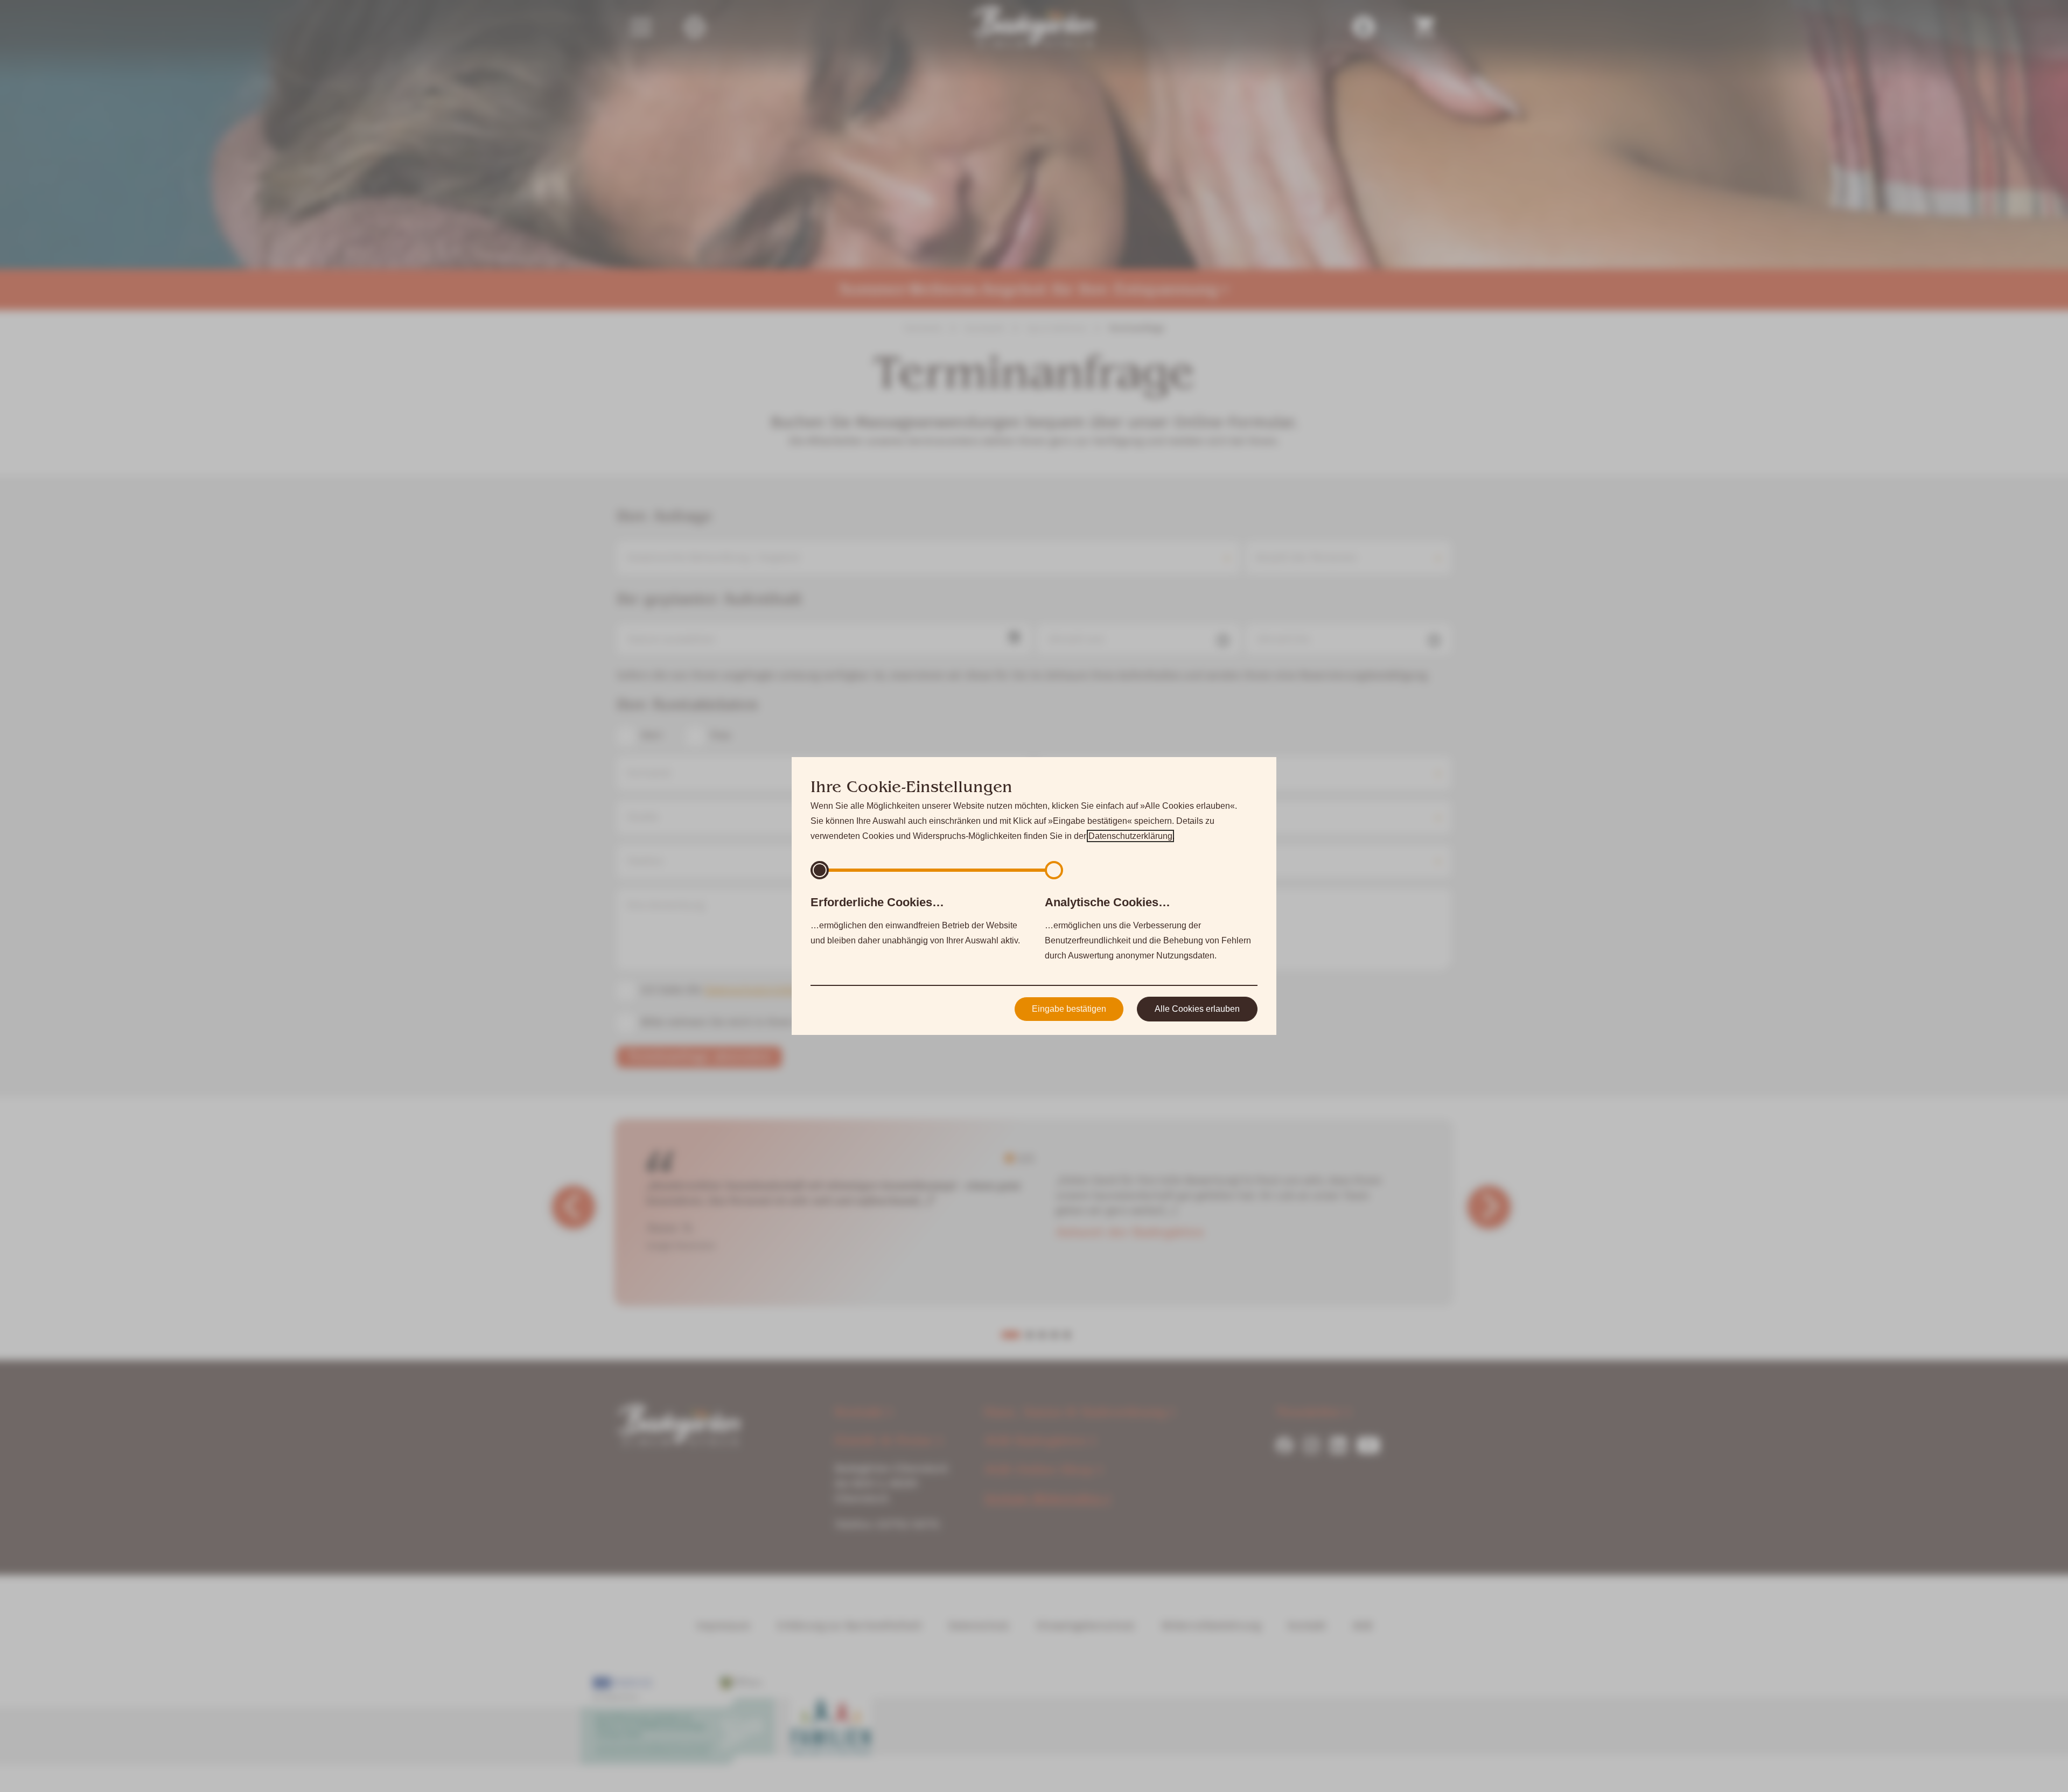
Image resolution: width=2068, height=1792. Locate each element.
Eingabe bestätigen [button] (1069, 1009)
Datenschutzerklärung (1130, 836)
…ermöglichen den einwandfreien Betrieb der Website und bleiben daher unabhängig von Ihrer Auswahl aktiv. (915, 920)
